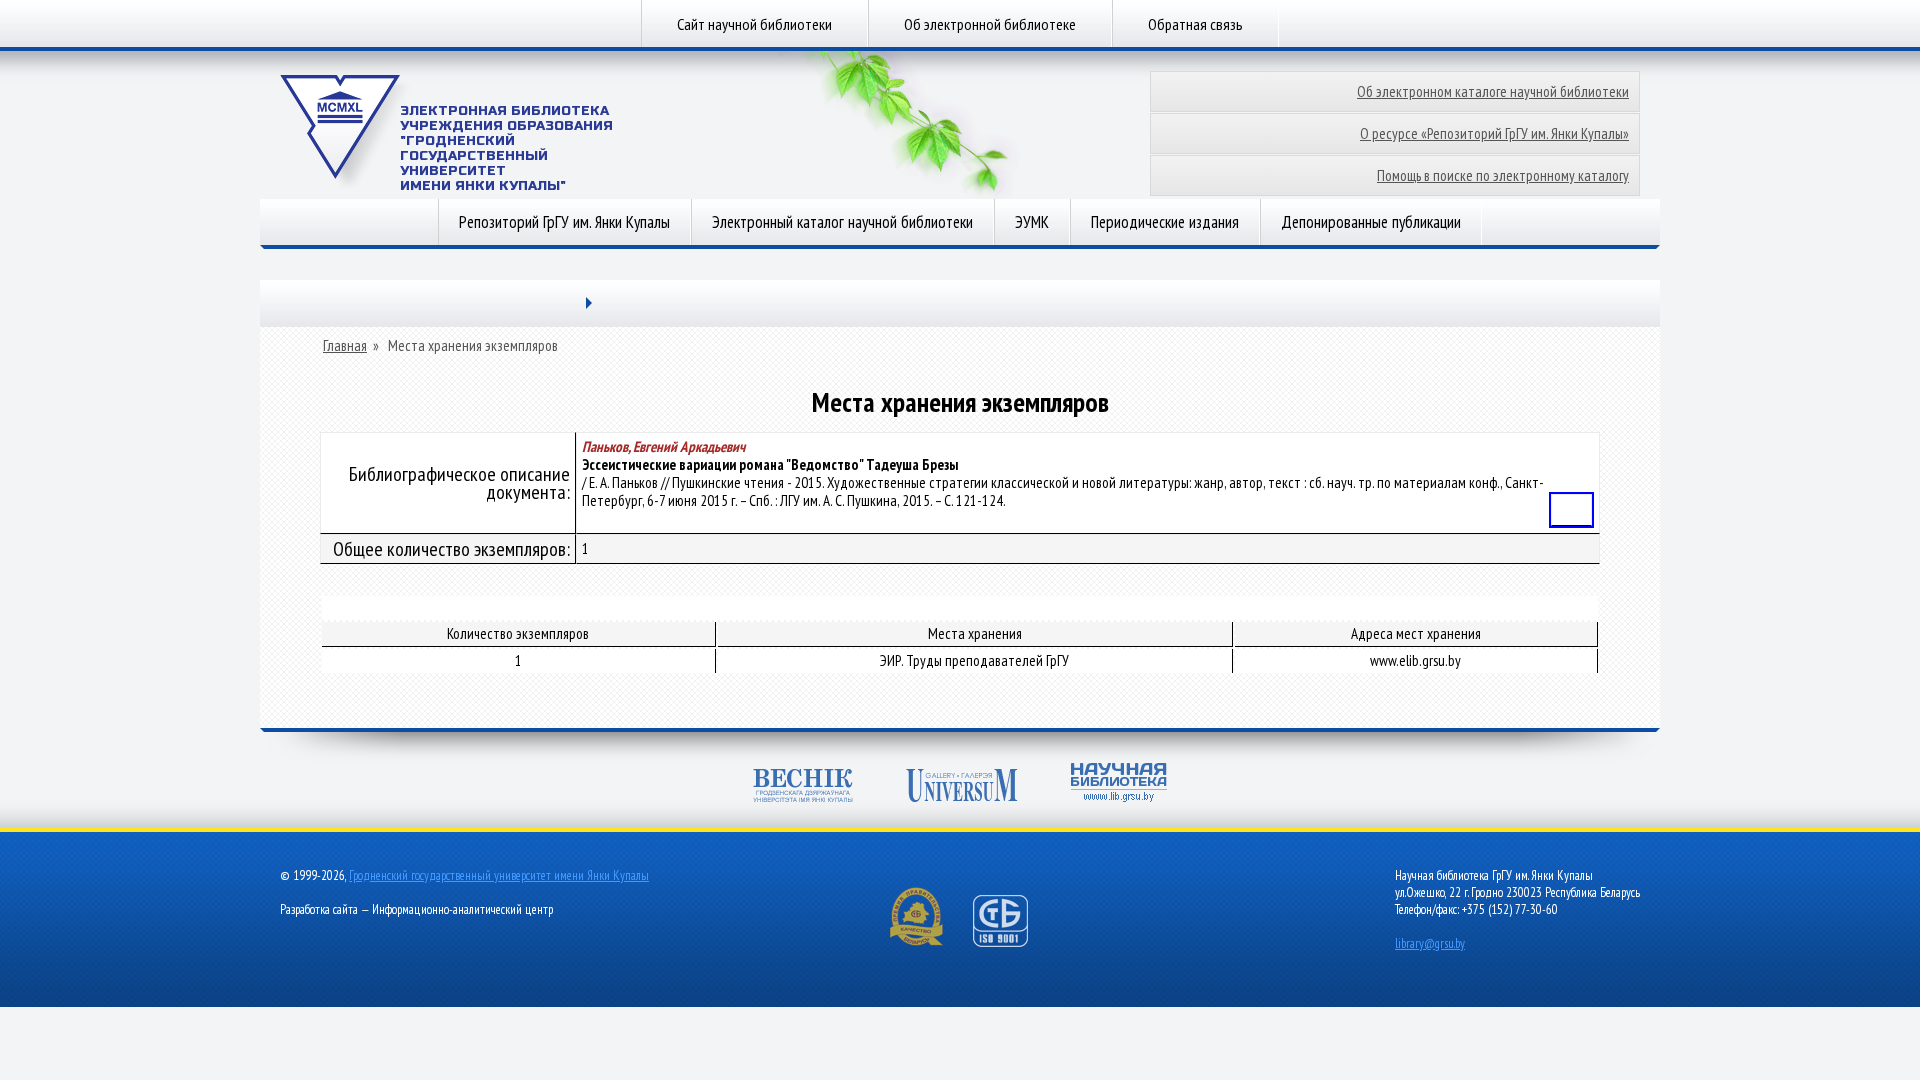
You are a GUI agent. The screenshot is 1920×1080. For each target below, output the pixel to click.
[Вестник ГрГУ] (803, 787)
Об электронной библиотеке (990, 24)
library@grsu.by (1430, 943)
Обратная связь (1195, 24)
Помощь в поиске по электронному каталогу (1503, 175)
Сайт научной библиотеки (754, 24)
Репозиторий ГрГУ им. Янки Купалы (564, 222)
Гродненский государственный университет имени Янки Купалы (499, 875)
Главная (345, 346)
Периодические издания (1165, 222)
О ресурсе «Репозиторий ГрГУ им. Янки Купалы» (1494, 133)
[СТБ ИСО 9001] (1013, 942)
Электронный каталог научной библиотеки (842, 222)
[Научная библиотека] (1119, 784)
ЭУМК (1032, 222)
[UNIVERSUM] (962, 787)
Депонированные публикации (1371, 222)
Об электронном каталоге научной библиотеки (1493, 91)
